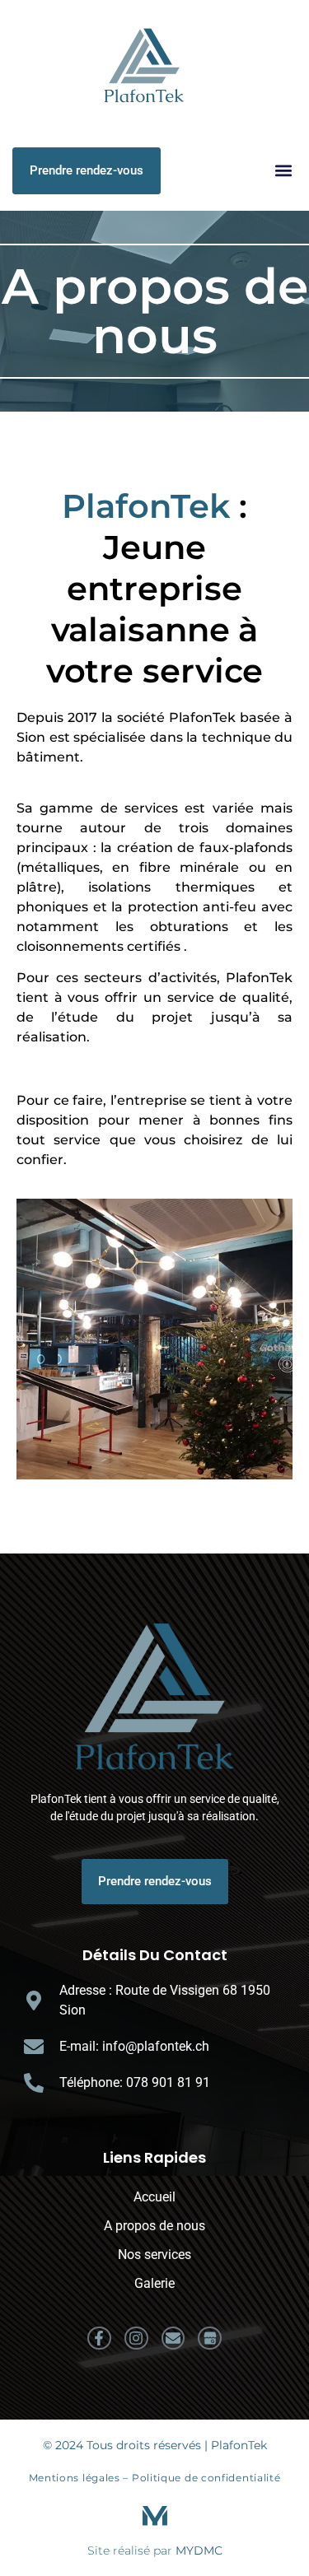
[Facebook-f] (99, 2338)
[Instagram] (136, 2338)
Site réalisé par (155, 2550)
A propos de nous (154, 2226)
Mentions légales (75, 2478)
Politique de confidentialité (206, 2478)
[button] (283, 171)
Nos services (154, 2255)
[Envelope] (173, 2338)
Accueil (154, 2197)
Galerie (154, 2283)
